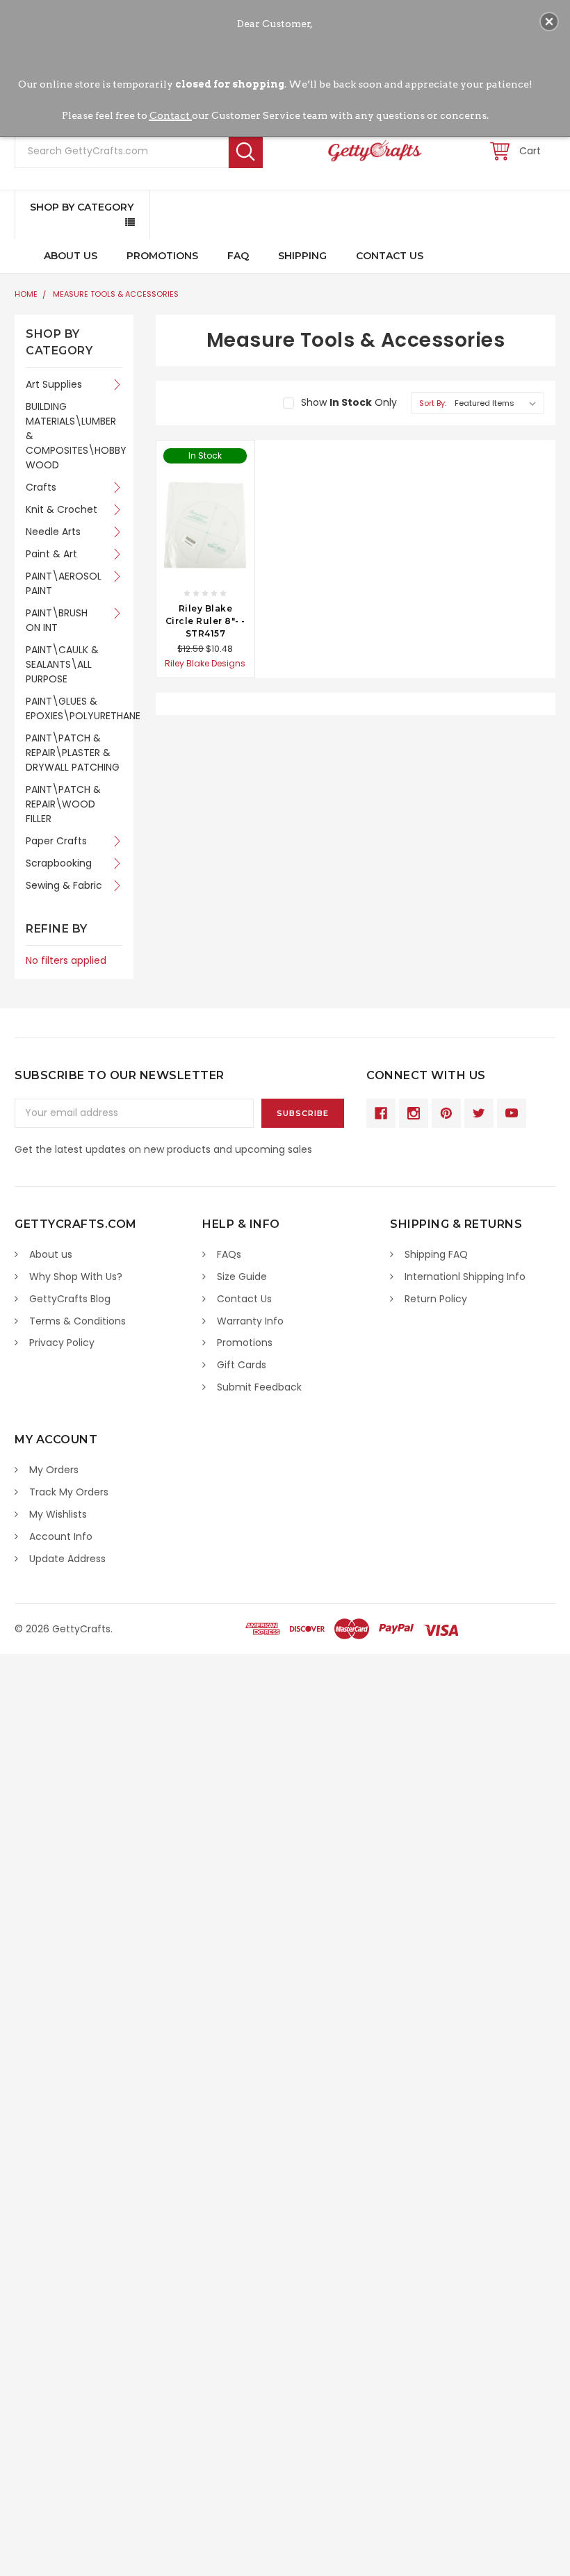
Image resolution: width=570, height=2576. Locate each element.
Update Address (67, 1559)
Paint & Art (51, 554)
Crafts (41, 487)
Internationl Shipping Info (465, 1277)
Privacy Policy (62, 1343)
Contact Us (390, 256)
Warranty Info (250, 1321)
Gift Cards (242, 1365)
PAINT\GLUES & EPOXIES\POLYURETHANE (74, 708)
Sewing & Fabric (64, 885)
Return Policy (436, 1299)
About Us (71, 256)
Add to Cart (205, 566)
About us (51, 1254)
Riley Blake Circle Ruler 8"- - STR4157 (205, 621)
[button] (549, 22)
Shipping (302, 256)
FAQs (229, 1254)
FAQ (238, 256)
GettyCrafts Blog (70, 1299)
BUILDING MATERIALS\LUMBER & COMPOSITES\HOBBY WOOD (74, 436)
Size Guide (242, 1277)
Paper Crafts (56, 841)
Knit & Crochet (62, 509)
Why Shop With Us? (76, 1277)
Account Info (61, 1536)
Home (26, 294)
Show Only (349, 402)
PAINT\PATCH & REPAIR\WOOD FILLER (63, 804)
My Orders (54, 1470)
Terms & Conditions (78, 1321)
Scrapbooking (59, 863)
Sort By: (433, 403)
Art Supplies (54, 384)
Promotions (162, 256)
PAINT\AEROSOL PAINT (64, 583)
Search (246, 151)
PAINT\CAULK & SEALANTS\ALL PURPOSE (62, 664)
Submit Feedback (259, 1387)
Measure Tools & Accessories (116, 294)
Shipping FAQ (436, 1254)
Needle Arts (53, 532)
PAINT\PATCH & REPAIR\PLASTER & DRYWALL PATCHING (73, 753)
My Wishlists (58, 1514)
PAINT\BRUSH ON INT (57, 620)
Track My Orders (69, 1492)
